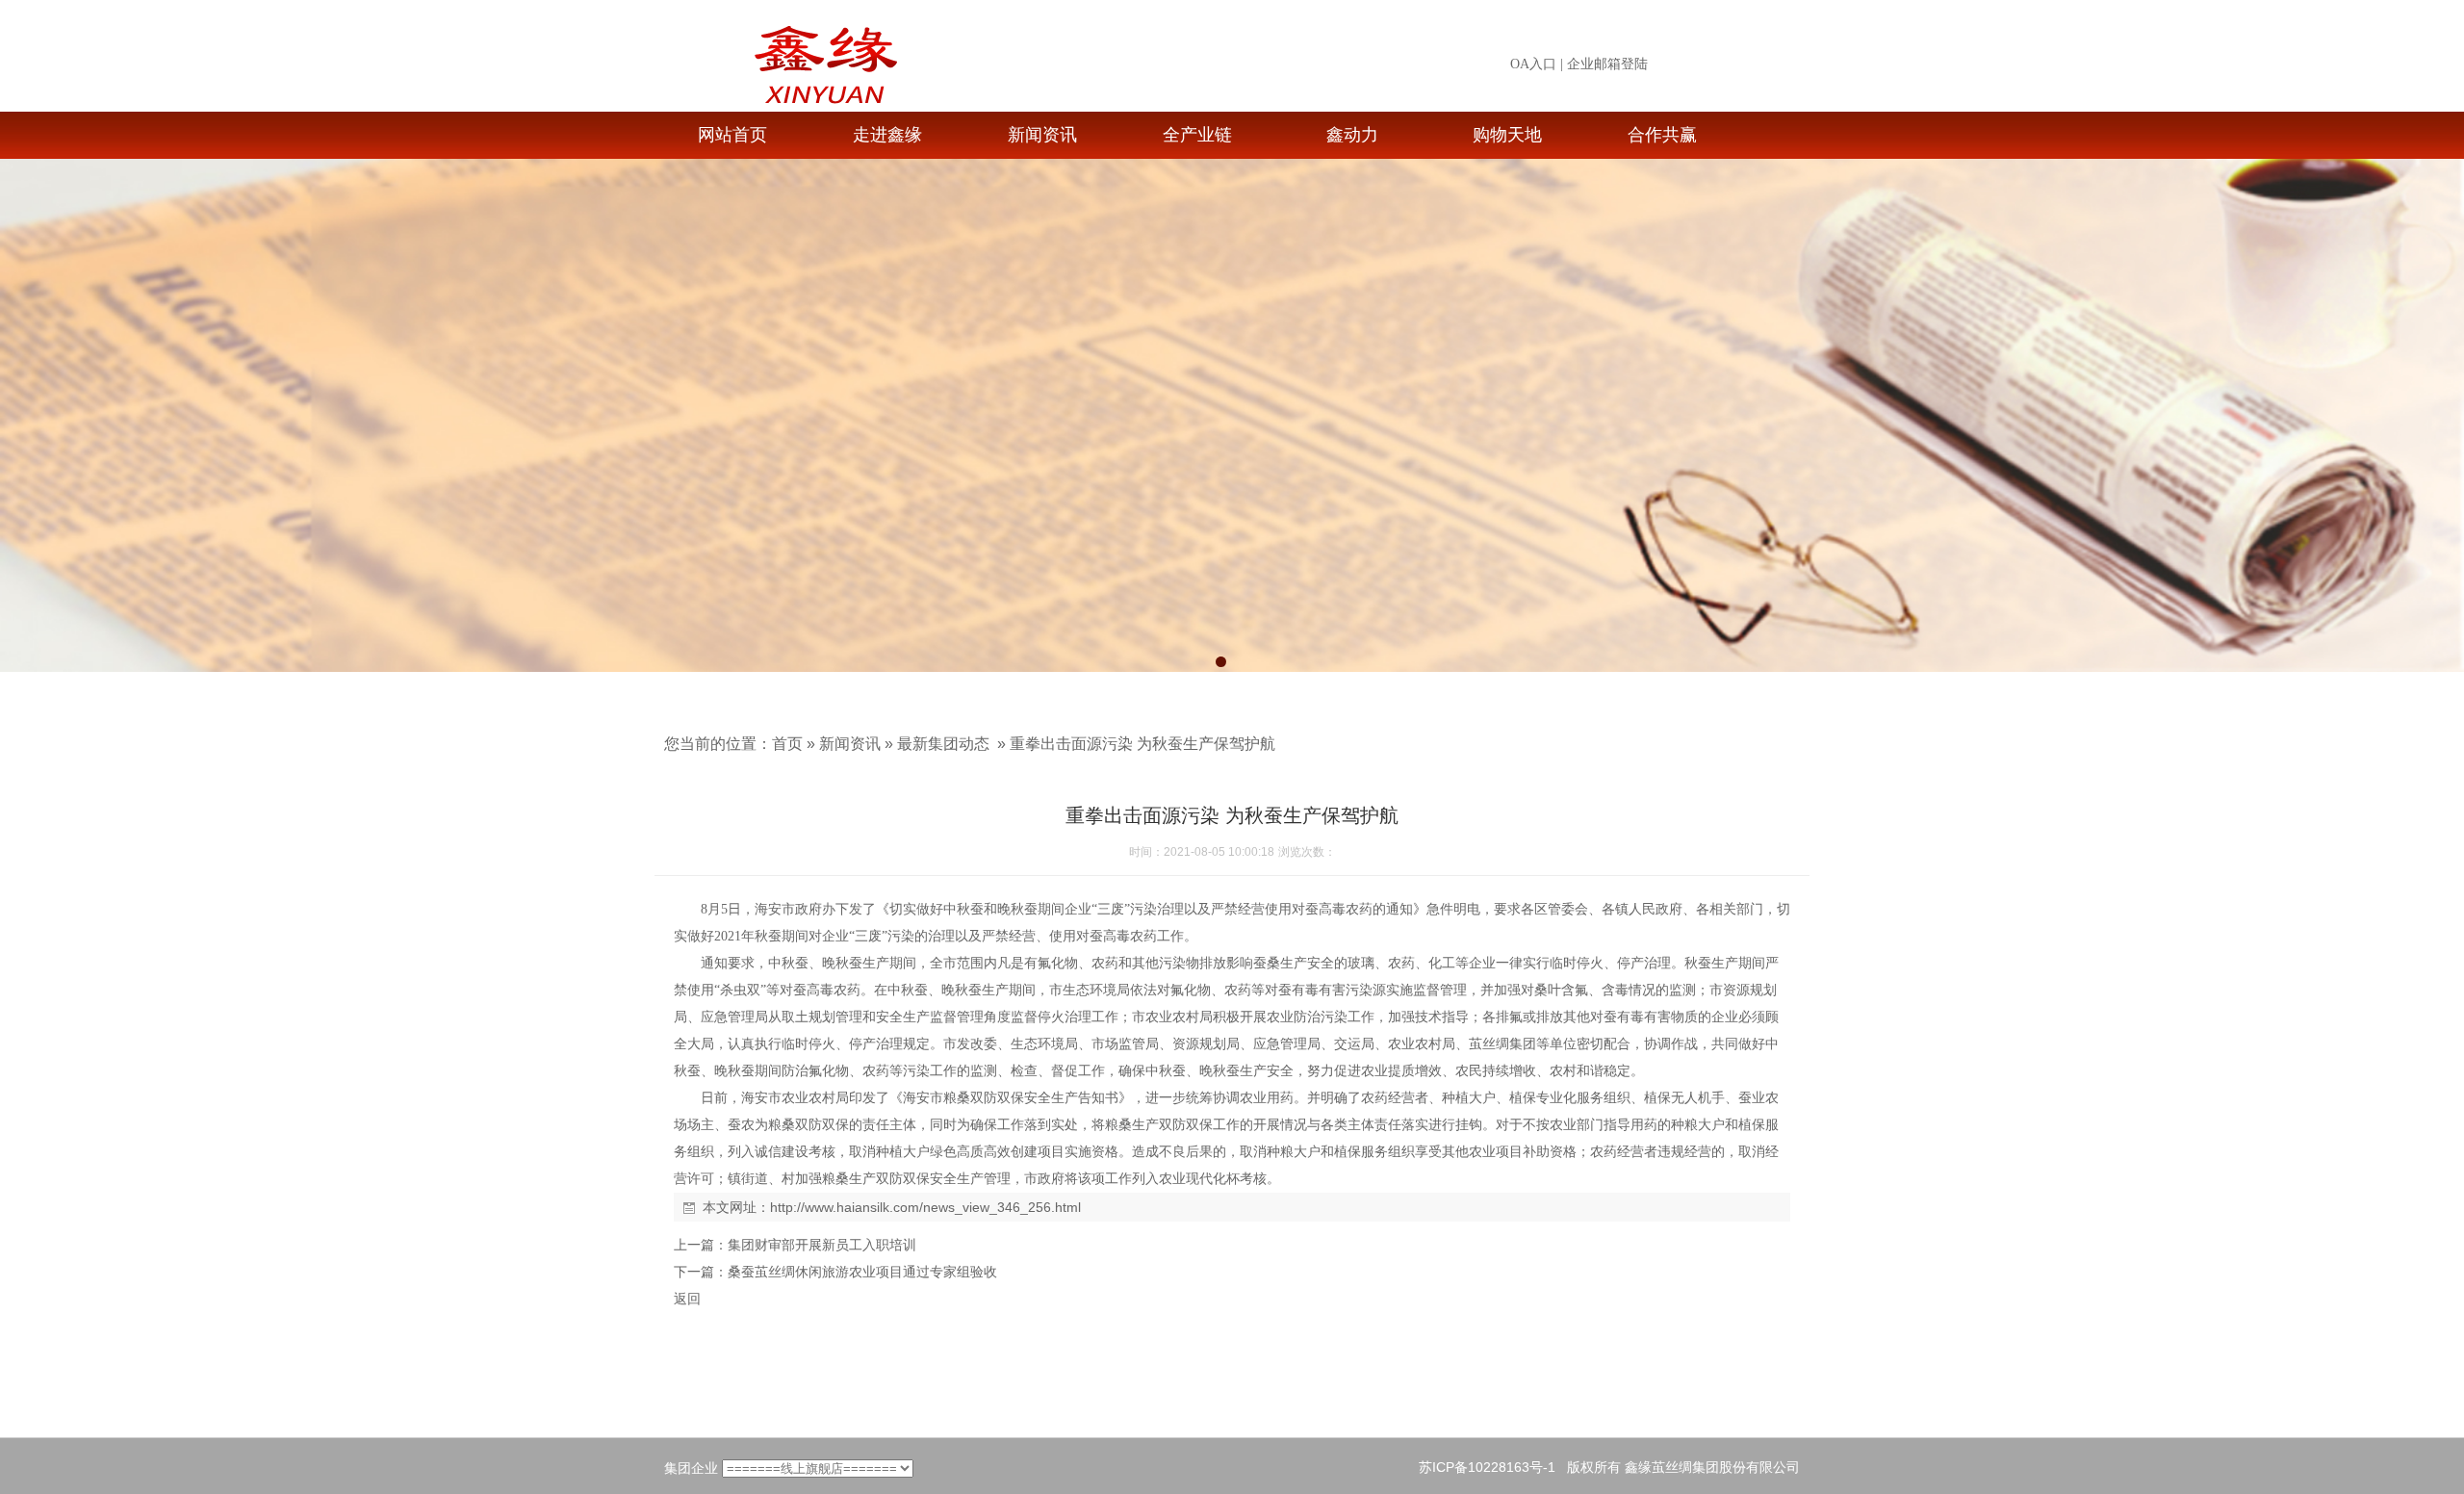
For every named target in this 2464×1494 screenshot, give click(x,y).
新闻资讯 (1042, 135)
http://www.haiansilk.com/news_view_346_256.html (925, 1207)
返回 (687, 1299)
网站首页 (732, 135)
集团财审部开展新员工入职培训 (822, 1245)
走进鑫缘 (887, 135)
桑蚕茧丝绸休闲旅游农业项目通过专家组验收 (862, 1272)
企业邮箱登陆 (1607, 64)
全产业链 (1197, 135)
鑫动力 (1352, 135)
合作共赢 (1662, 135)
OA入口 (1533, 64)
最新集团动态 (943, 744)
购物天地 (1507, 135)
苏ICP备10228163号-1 (1487, 1467)
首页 (787, 744)
